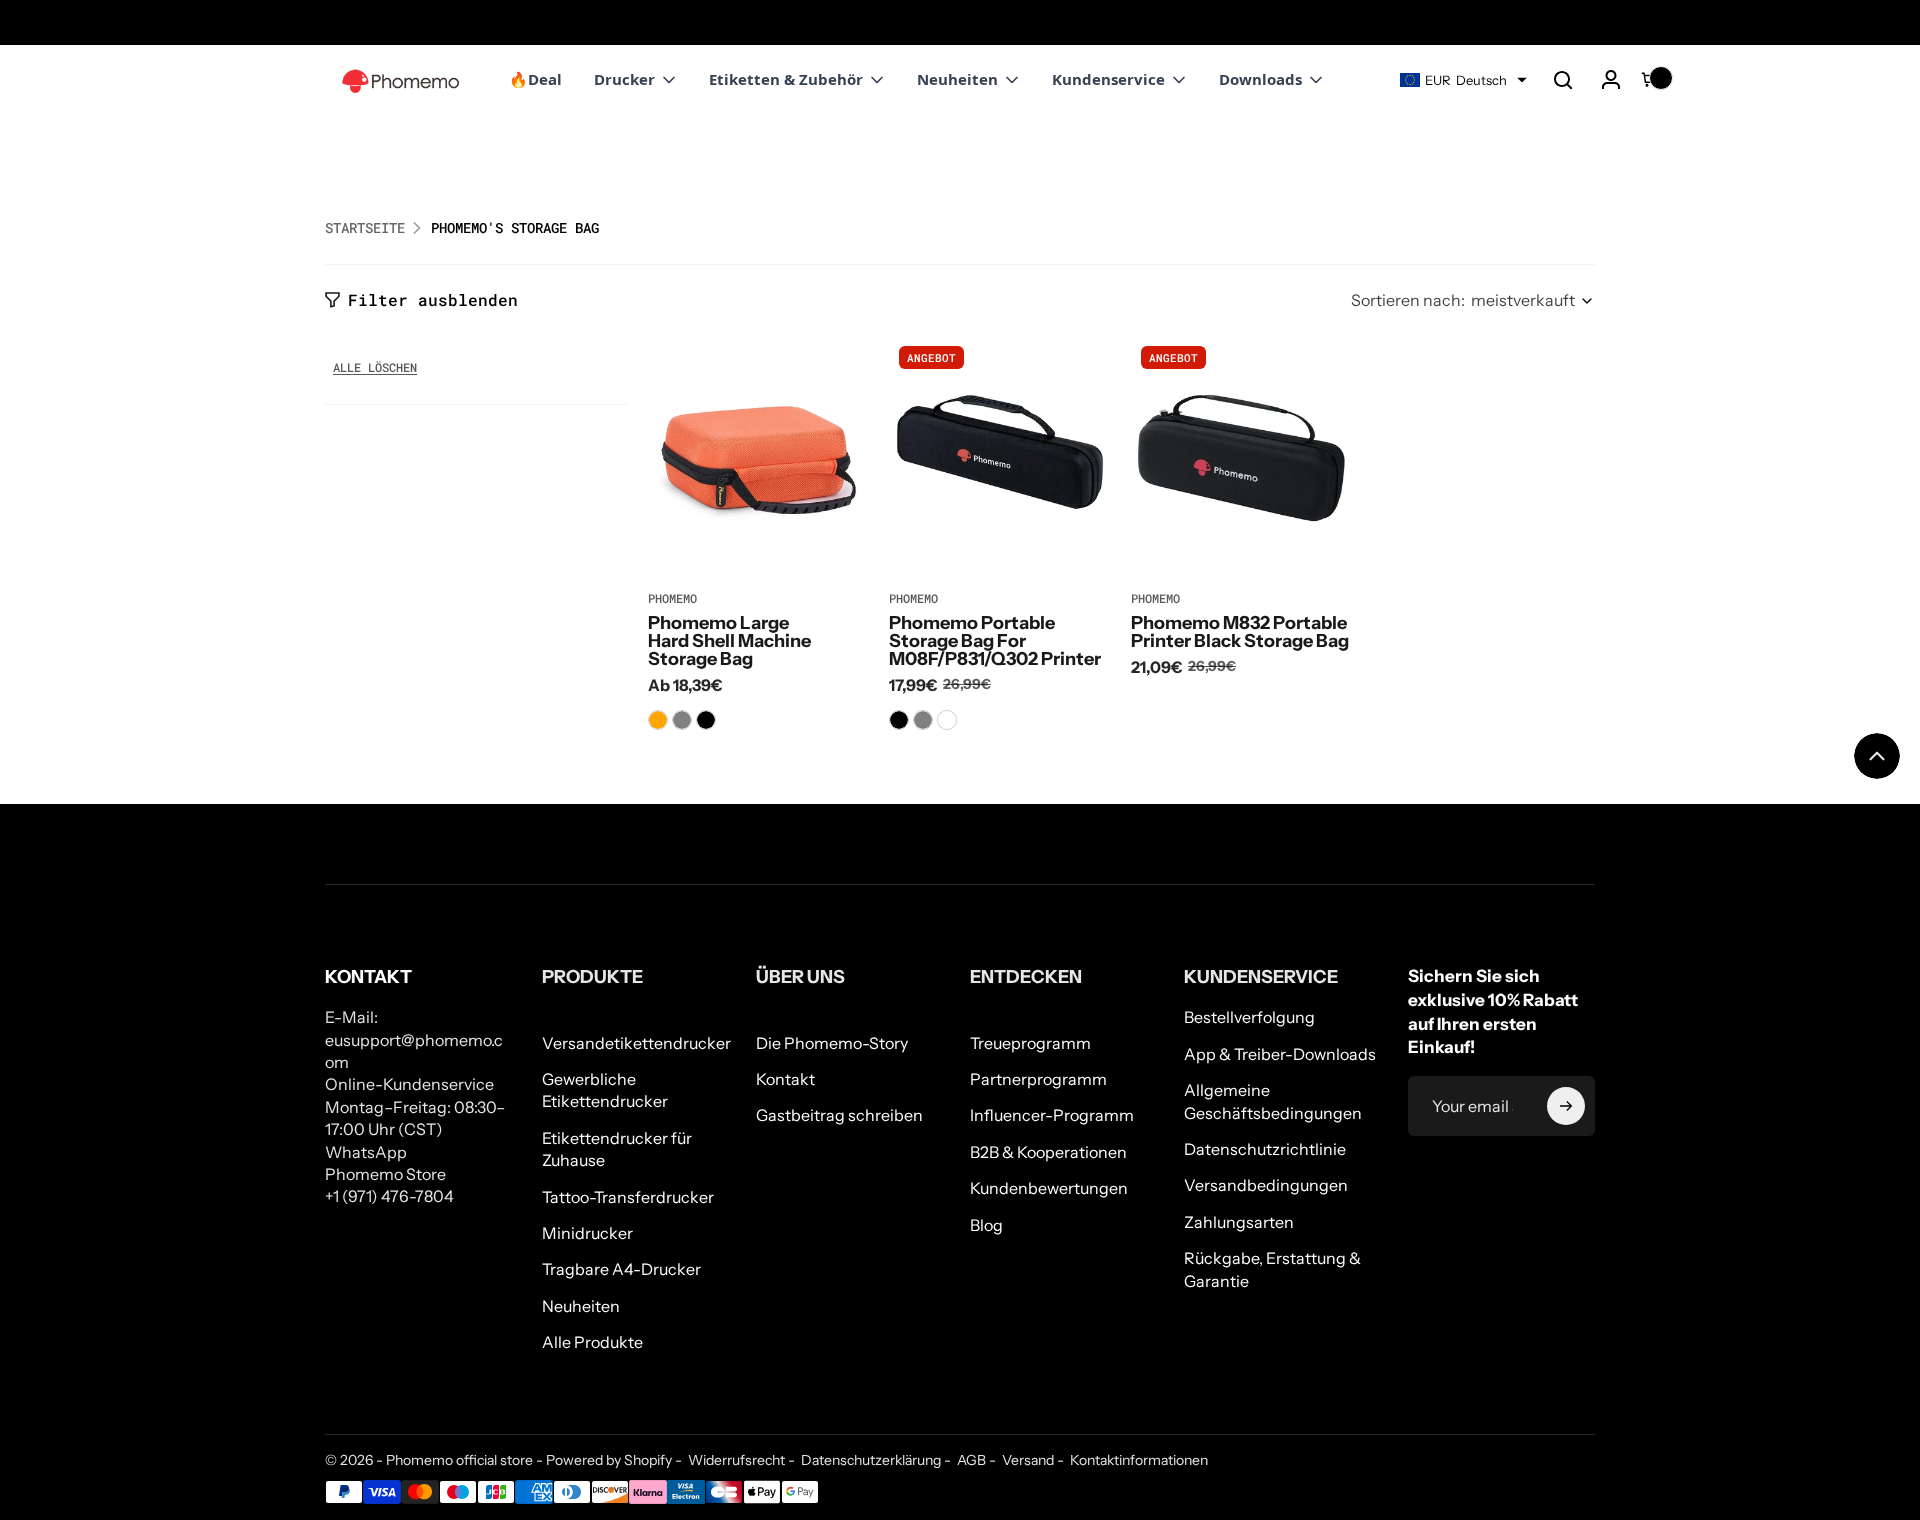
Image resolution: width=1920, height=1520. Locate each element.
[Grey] (682, 720)
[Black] (706, 720)
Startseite (365, 227)
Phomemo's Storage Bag (515, 228)
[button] (1563, 80)
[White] (947, 720)
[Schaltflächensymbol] (1566, 1106)
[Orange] (658, 720)
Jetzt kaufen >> (171, 22)
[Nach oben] (1877, 756)
